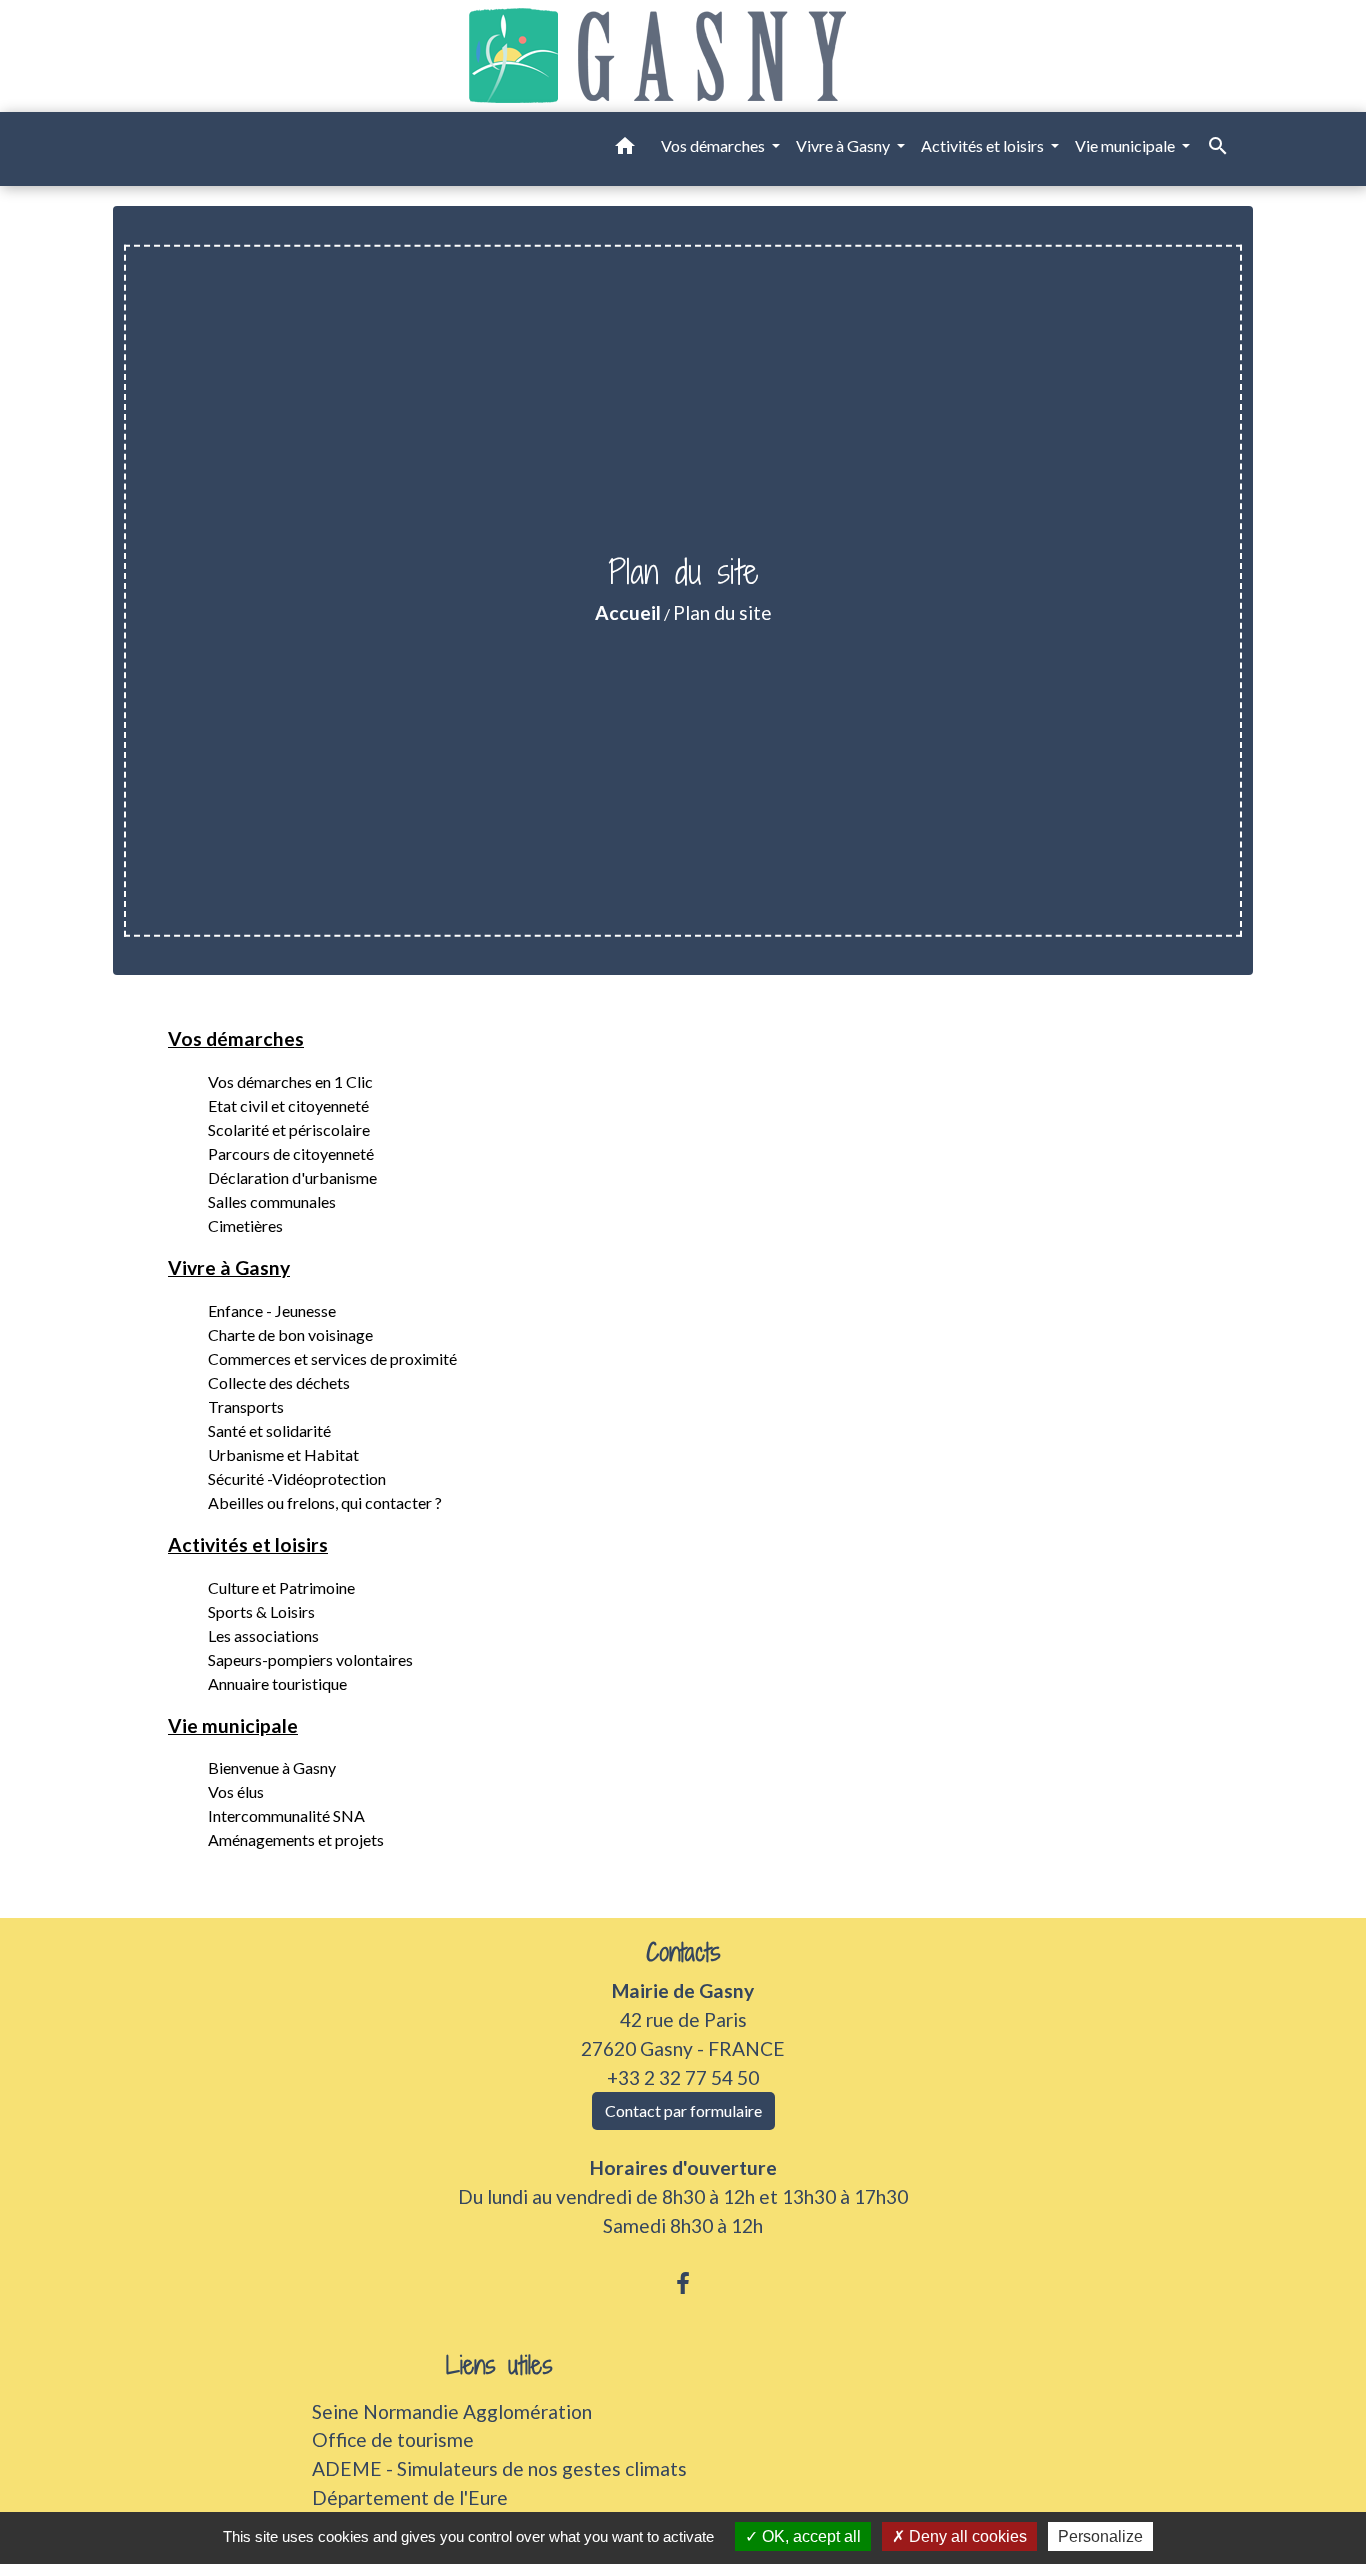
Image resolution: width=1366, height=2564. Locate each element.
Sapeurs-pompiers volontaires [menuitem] (310, 1659)
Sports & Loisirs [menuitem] (261, 1611)
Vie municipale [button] (1126, 145)
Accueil (628, 612)
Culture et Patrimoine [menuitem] (281, 1587)
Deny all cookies (966, 2536)
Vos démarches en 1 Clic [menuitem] (290, 1081)
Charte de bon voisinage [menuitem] (290, 1334)
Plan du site (722, 612)
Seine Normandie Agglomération (452, 2411)
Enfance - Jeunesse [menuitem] (272, 1310)
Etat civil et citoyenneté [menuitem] (288, 1105)
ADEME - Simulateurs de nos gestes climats (499, 2468)
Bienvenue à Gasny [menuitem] (272, 1767)
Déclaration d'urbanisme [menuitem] (292, 1177)
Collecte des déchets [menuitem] (279, 1382)
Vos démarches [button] (714, 145)
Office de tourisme (393, 2439)
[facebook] (683, 2283)
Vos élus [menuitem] (236, 1791)
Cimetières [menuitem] (245, 1225)
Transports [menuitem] (246, 1406)
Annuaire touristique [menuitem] (277, 1683)
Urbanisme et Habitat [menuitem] (283, 1454)
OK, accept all (809, 2536)
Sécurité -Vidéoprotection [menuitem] (297, 1478)
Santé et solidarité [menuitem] (269, 1430)
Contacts (683, 1952)
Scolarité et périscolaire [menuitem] (289, 1129)
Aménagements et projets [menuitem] (296, 1839)
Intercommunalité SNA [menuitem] (286, 1815)
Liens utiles (499, 2365)
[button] (625, 149)
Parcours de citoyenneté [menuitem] (291, 1153)
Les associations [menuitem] (263, 1635)
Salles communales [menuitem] (272, 1201)
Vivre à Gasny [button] (844, 145)
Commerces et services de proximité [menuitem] (332, 1358)
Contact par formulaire (683, 2110)
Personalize (1100, 2536)
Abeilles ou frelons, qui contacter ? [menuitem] (325, 1502)
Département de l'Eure (410, 2497)
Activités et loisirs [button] (984, 145)
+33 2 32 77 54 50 (683, 2077)
